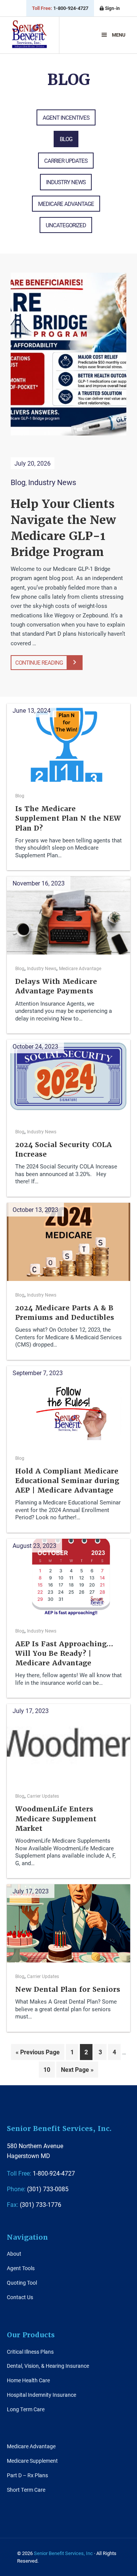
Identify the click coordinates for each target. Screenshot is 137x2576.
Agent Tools (21, 2268)
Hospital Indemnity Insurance (41, 2395)
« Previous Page (38, 2054)
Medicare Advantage (66, 204)
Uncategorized (66, 225)
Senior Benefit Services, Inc (29, 38)
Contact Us (20, 2297)
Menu (119, 35)
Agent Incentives (66, 117)
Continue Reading (39, 662)
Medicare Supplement (32, 2461)
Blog (66, 139)
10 (49, 2069)
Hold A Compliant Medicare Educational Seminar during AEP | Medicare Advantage (67, 1481)
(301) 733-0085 (38, 2189)
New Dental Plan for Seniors (68, 1989)
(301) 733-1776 (34, 2204)
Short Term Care (26, 2490)
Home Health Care (28, 2380)
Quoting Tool (22, 2283)
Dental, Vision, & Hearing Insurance (48, 2366)
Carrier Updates (66, 161)
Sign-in (112, 8)
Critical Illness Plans (30, 2352)
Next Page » (77, 2071)
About (14, 2254)
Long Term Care (26, 2409)
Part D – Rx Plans (27, 2475)
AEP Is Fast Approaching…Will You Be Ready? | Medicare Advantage (64, 1653)
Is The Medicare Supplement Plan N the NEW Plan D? (68, 818)
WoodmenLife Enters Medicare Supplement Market (56, 1818)
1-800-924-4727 (60, 8)
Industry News (66, 182)
